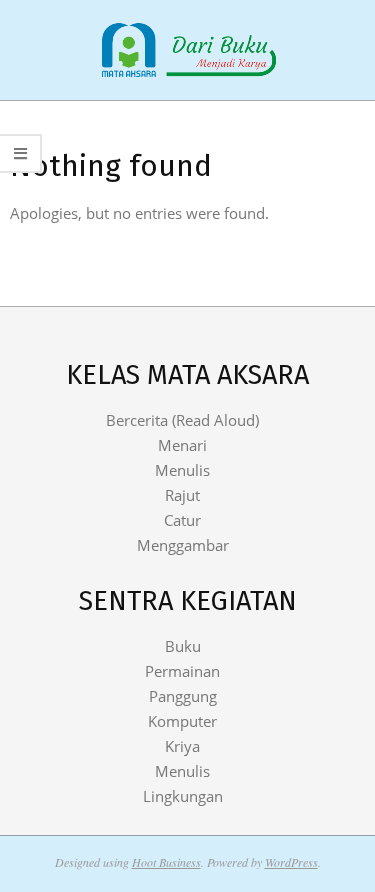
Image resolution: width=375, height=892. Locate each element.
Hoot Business (166, 862)
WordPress (291, 862)
